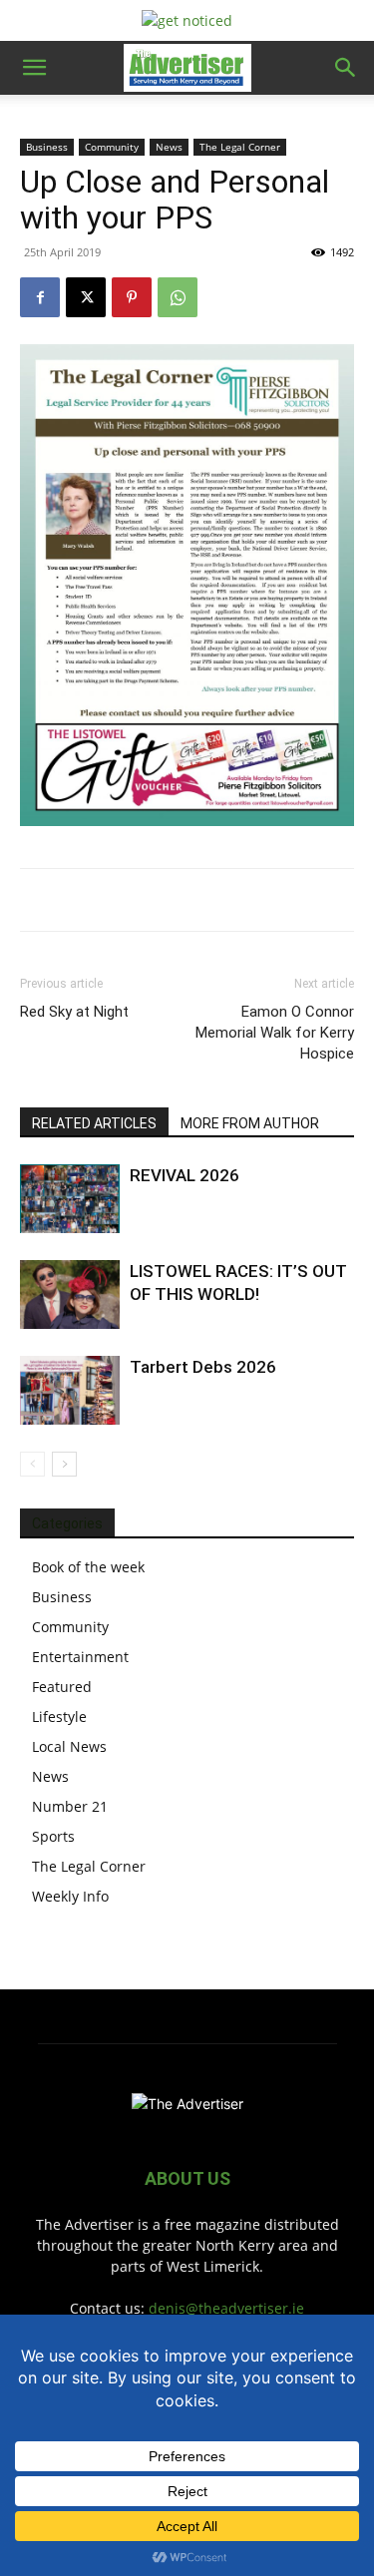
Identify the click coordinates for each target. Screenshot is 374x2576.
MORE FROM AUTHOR (250, 1123)
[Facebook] (40, 297)
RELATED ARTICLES (94, 1123)
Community (112, 147)
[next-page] (64, 1464)
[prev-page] (32, 1464)
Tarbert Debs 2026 (203, 1367)
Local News (69, 1746)
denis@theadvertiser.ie (226, 2308)
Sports (53, 1836)
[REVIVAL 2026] (70, 1199)
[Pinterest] (132, 297)
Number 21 (70, 1806)
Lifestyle (59, 1717)
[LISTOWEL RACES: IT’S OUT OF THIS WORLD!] (70, 1294)
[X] (86, 297)
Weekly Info (70, 1896)
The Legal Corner (240, 147)
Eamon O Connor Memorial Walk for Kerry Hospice (275, 1033)
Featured (62, 1687)
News (169, 147)
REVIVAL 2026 (185, 1175)
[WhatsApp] (178, 297)
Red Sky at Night (74, 1012)
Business (47, 147)
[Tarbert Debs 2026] (70, 1390)
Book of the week (88, 1567)
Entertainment (80, 1657)
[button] (34, 68)
